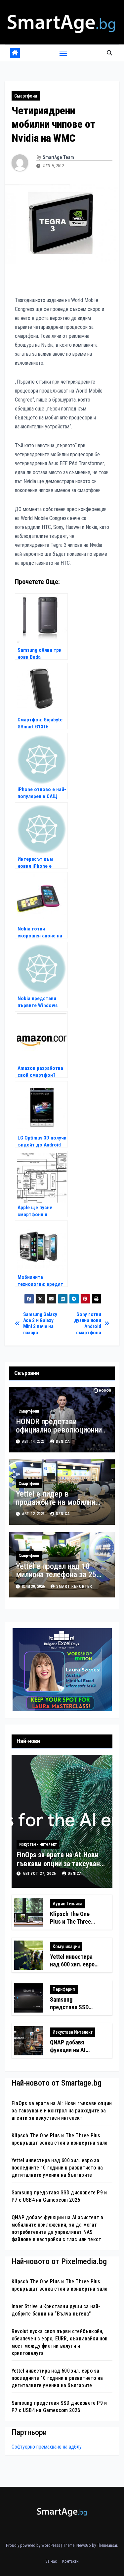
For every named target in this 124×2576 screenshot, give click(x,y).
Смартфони (26, 96)
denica (63, 1441)
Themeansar (107, 2545)
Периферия (64, 1989)
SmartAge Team (58, 157)
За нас (51, 2561)
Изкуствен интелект (38, 1844)
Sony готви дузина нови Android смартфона (88, 1324)
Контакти (70, 2561)
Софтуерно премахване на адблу (47, 2447)
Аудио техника (67, 1904)
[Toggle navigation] (63, 53)
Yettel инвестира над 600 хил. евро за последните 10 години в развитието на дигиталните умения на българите (57, 2168)
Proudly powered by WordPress (34, 2545)
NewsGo (84, 2545)
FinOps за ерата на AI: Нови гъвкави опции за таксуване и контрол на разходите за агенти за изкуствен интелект (62, 2111)
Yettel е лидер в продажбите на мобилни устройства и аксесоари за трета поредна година (61, 1506)
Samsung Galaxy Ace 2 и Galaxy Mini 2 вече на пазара (40, 1324)
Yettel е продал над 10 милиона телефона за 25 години (56, 1575)
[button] (109, 53)
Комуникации (66, 1947)
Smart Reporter (74, 1586)
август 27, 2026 (40, 1874)
